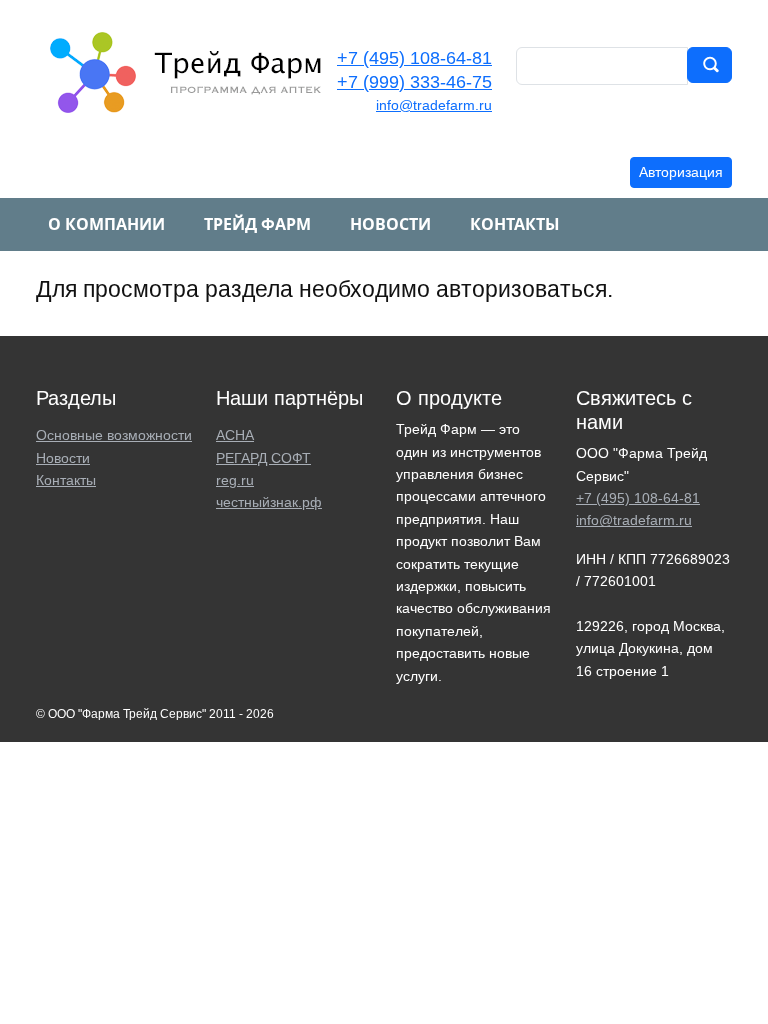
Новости (390, 224)
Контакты (515, 224)
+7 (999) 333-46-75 (414, 82)
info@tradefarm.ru (434, 105)
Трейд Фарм (257, 224)
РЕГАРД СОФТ (263, 458)
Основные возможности (114, 435)
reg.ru (235, 480)
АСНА (235, 435)
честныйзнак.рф (269, 502)
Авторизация (681, 172)
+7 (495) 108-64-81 (414, 58)
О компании (106, 224)
